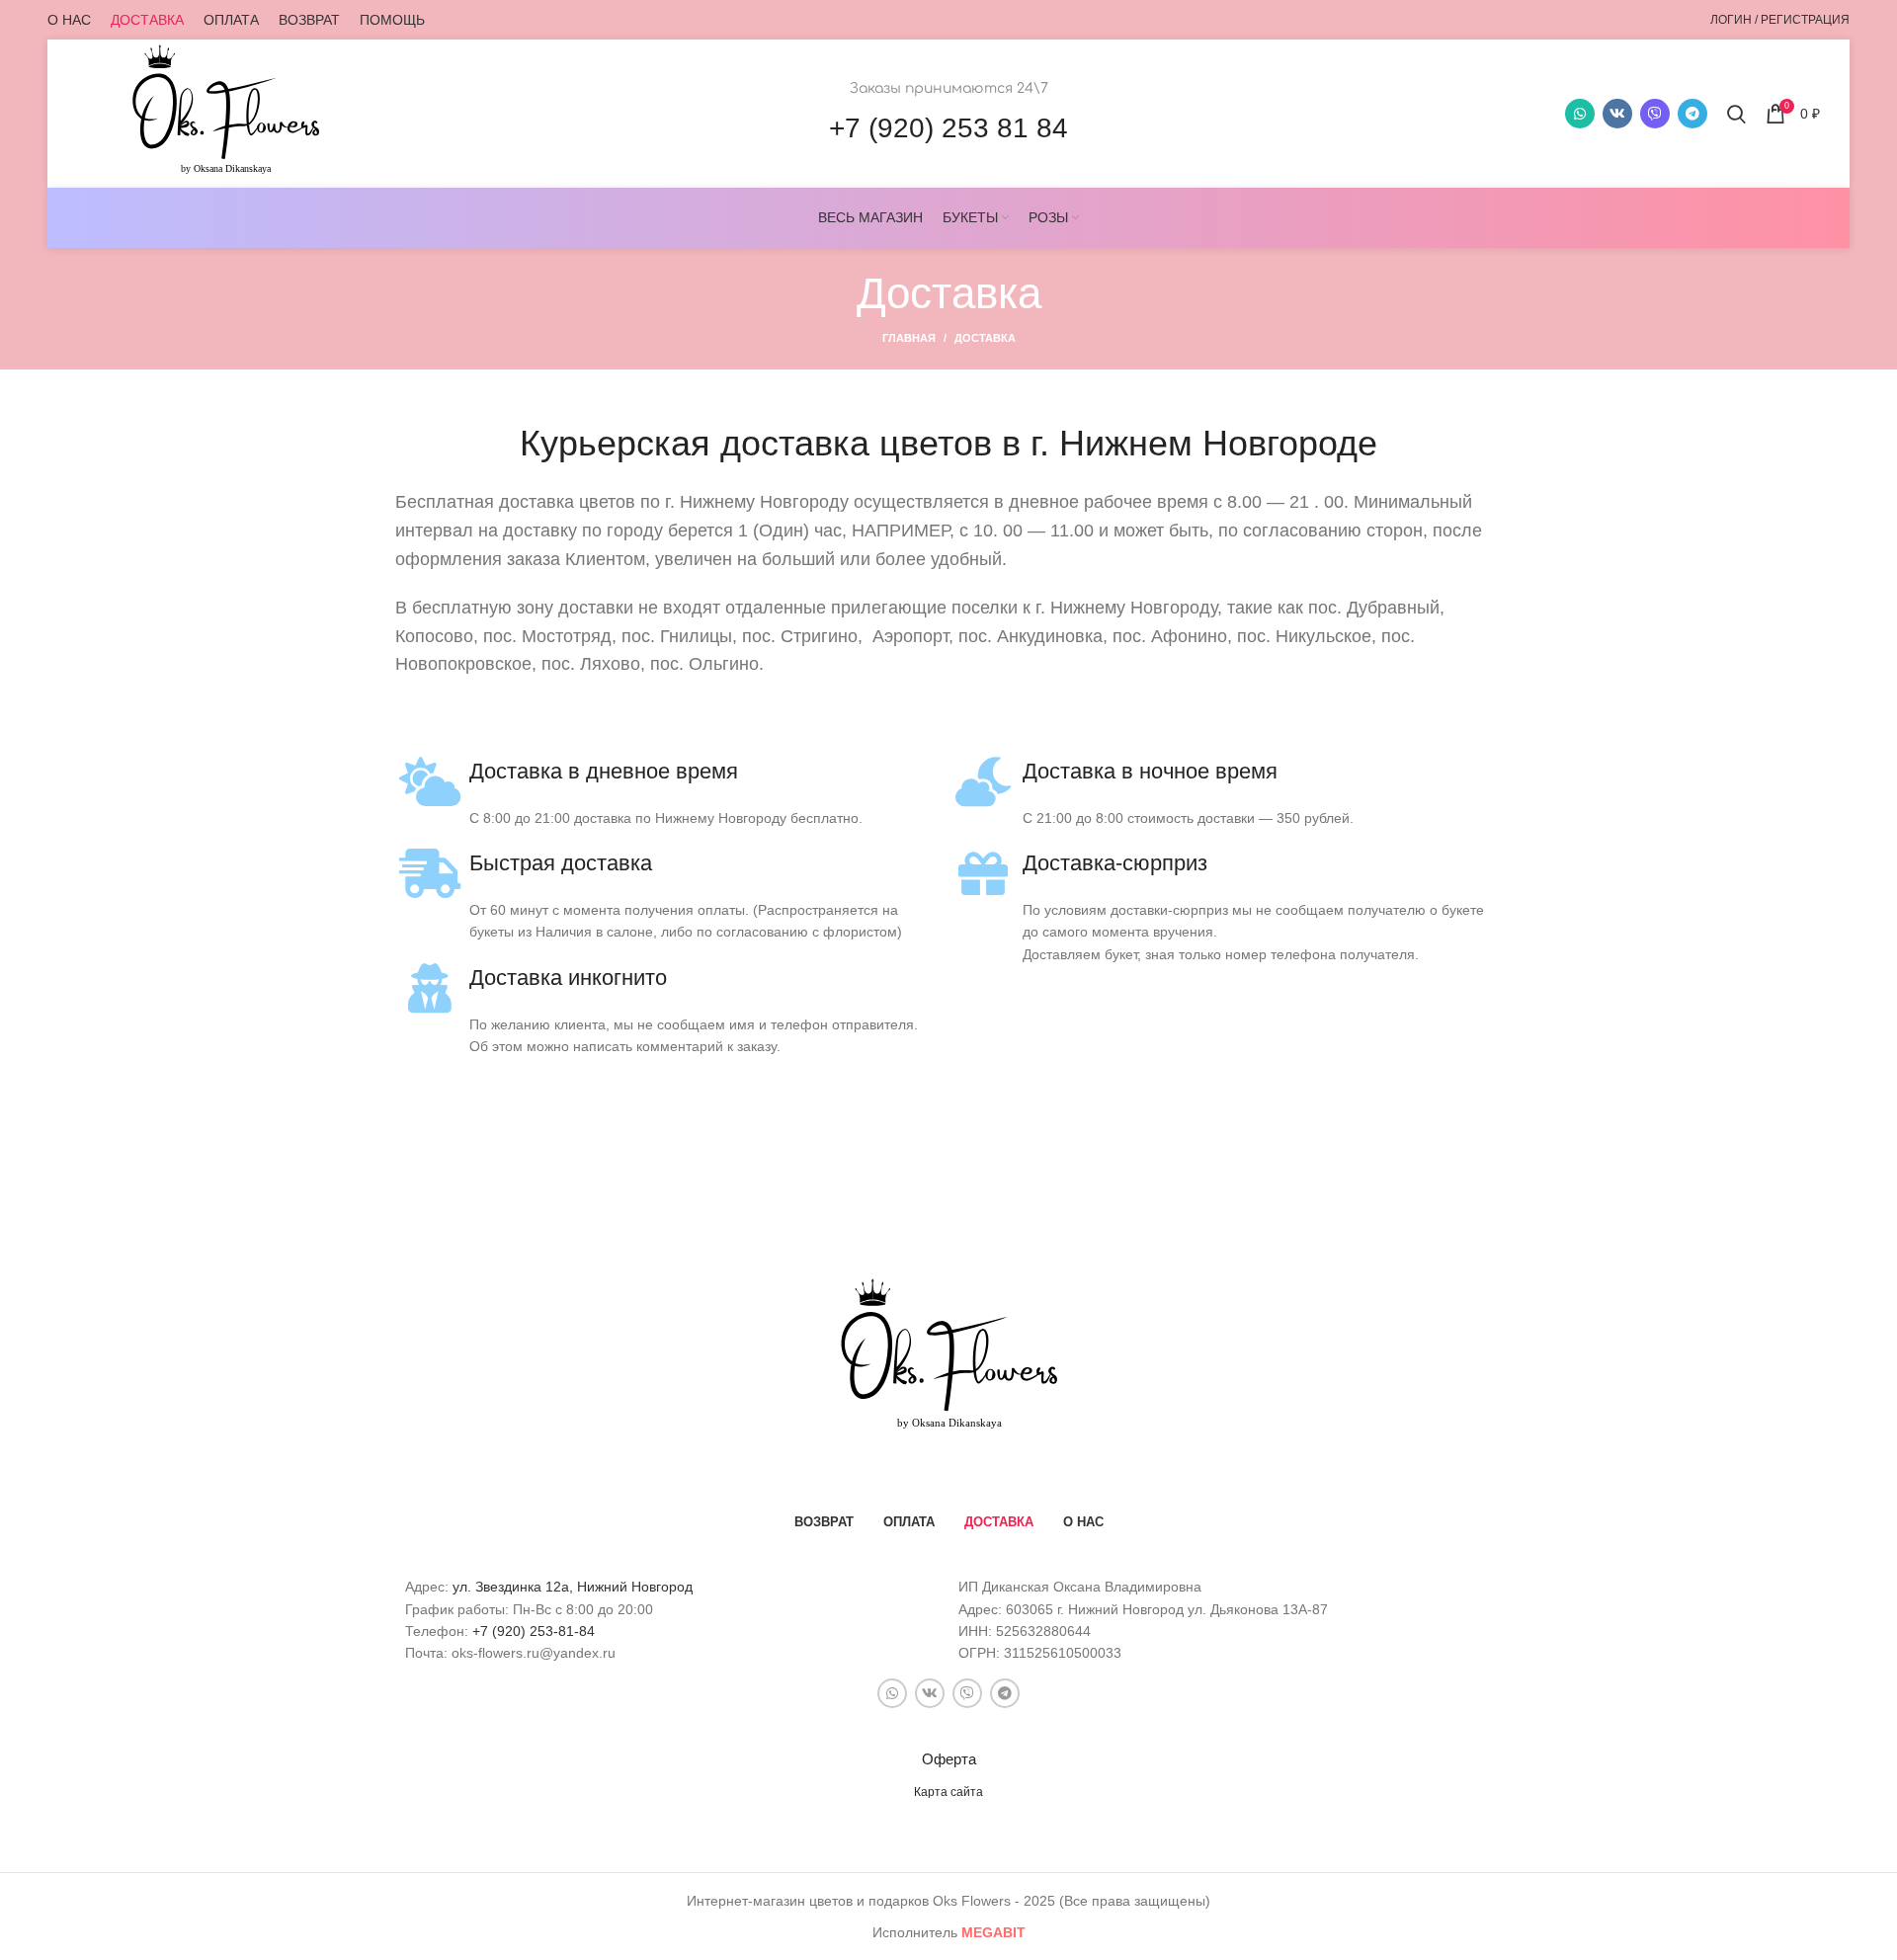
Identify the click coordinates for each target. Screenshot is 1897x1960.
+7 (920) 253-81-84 (534, 1631)
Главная (909, 338)
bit (993, 1932)
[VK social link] (1617, 114)
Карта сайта (948, 1792)
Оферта (949, 1759)
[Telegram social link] (1692, 114)
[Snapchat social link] (1655, 114)
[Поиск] (1736, 114)
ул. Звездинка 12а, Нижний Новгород (573, 1587)
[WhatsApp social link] (1580, 114)
